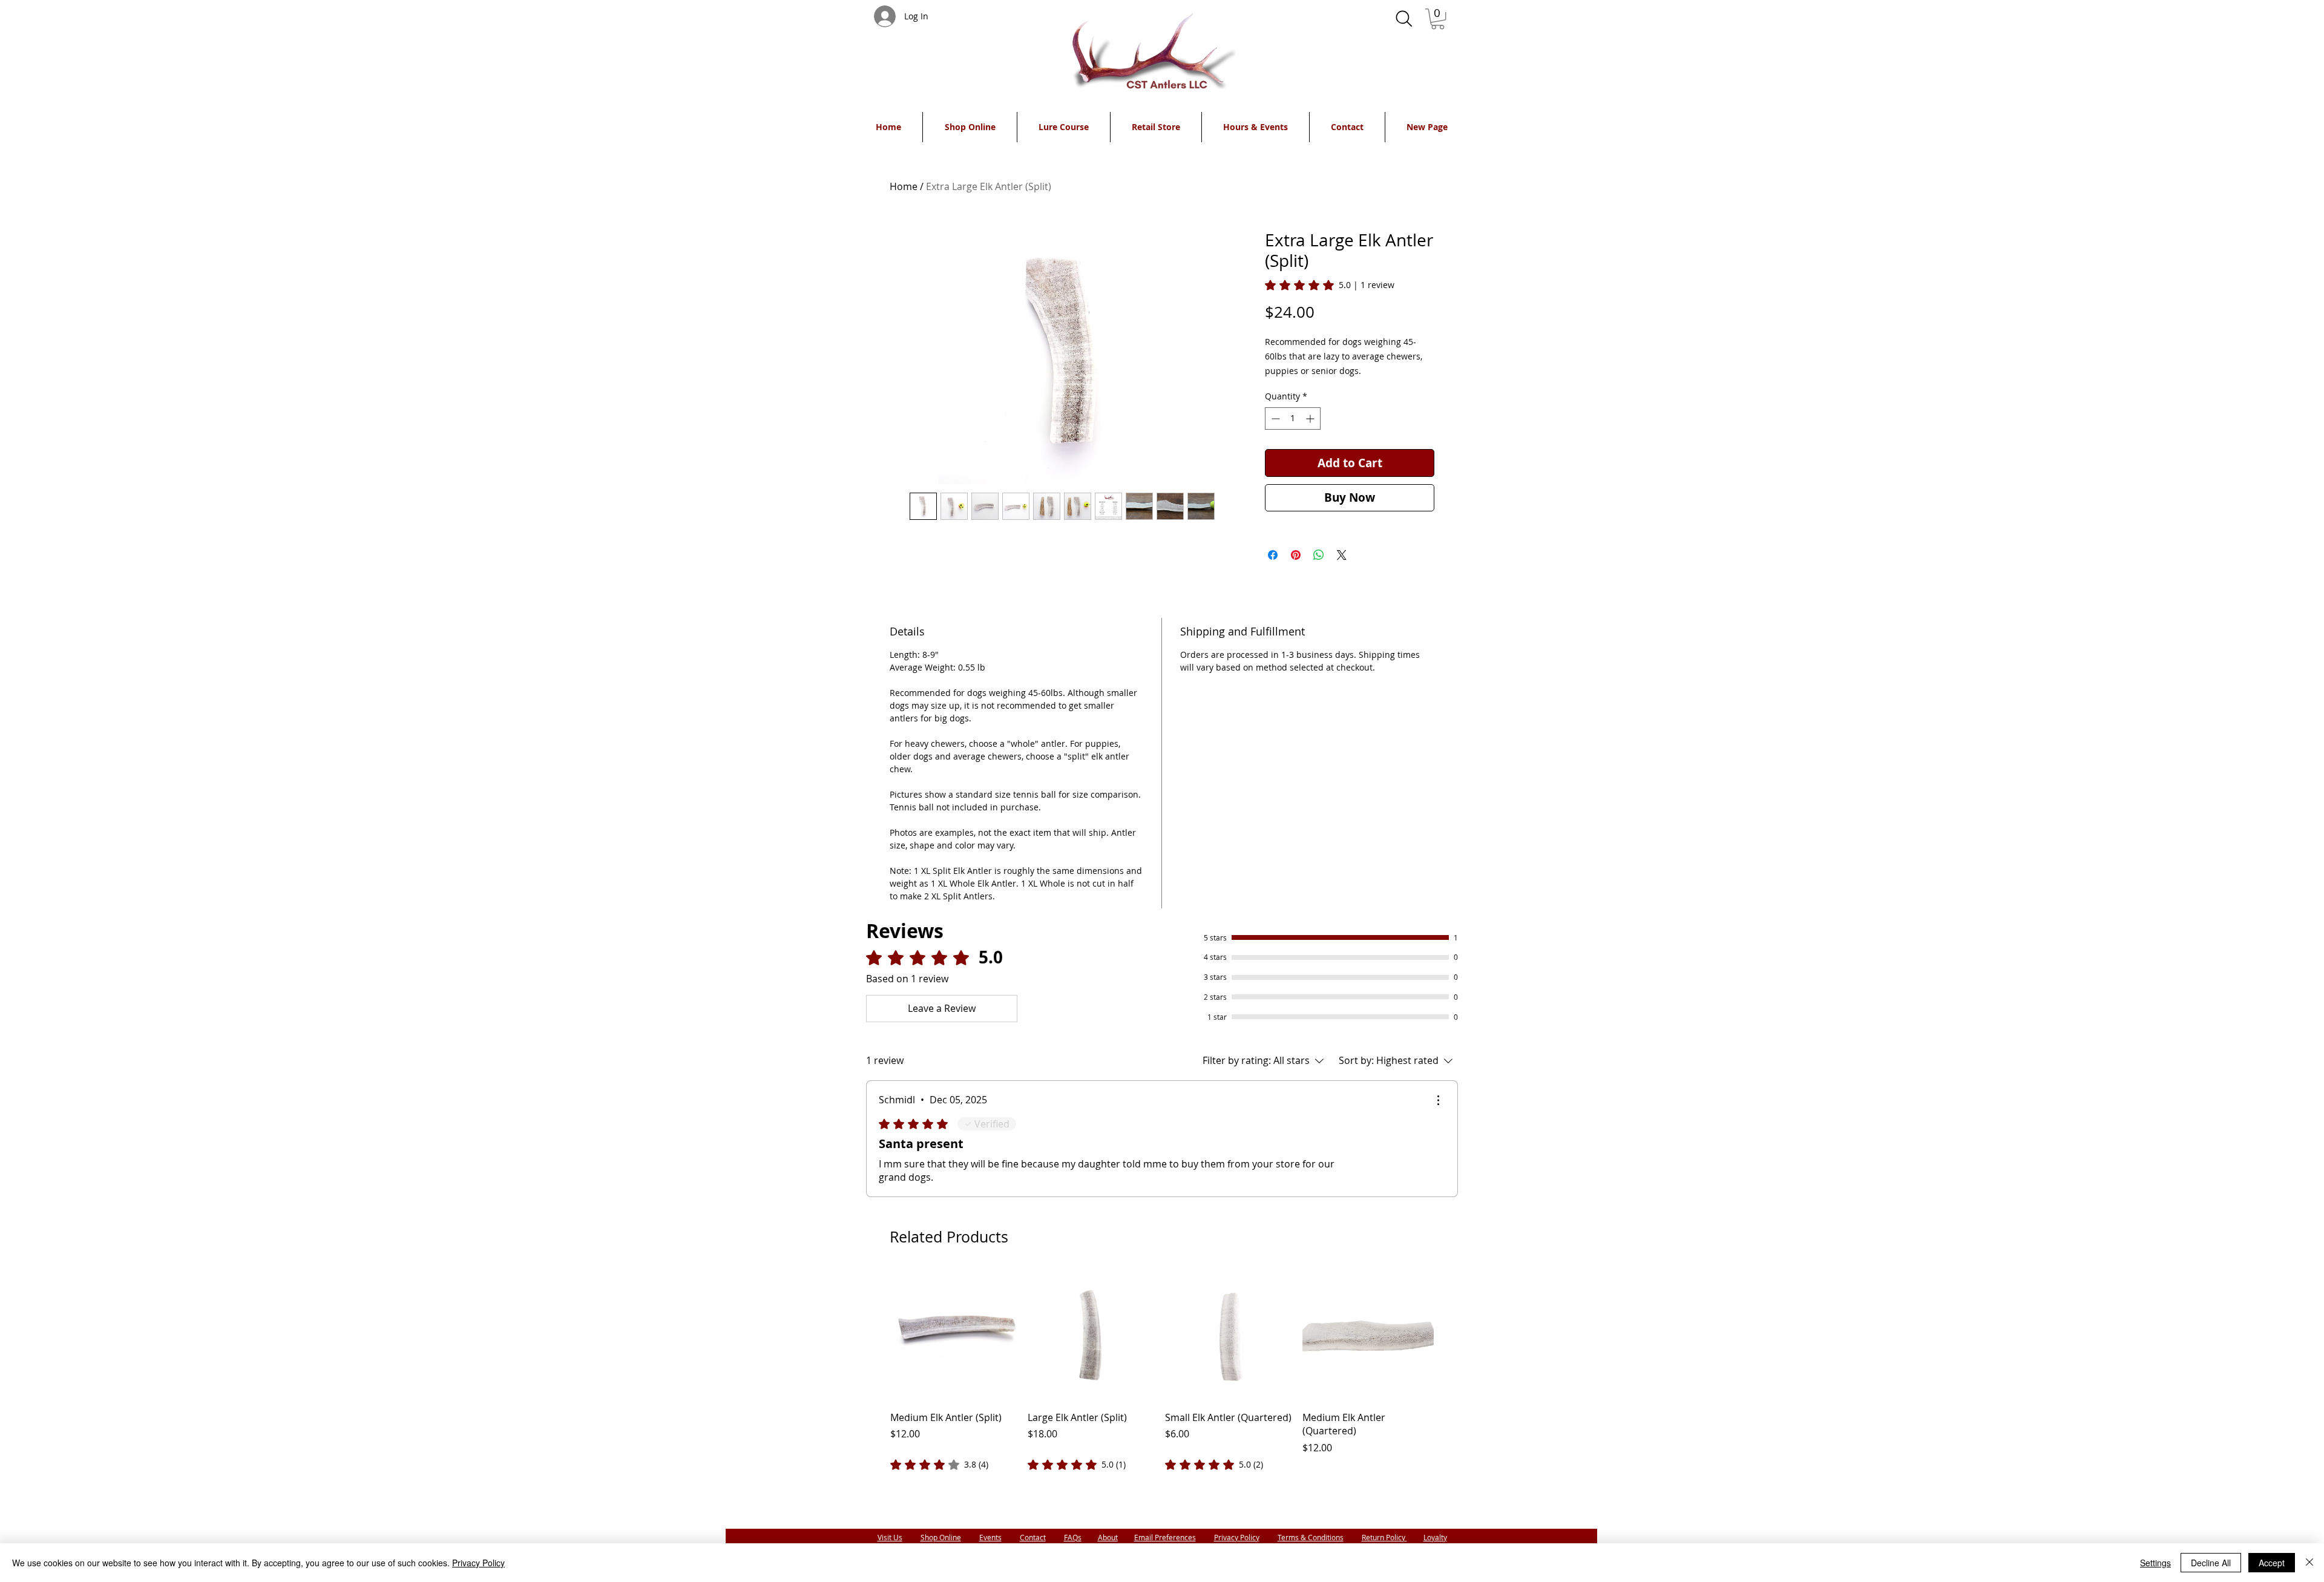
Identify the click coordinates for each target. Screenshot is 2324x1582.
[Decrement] (1274, 418)
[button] (1438, 19)
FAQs (1073, 1537)
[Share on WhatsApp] (1319, 555)
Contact (1033, 1537)
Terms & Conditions (1311, 1537)
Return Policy (1384, 1537)
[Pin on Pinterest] (1296, 555)
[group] (1162, 1371)
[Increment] (1311, 418)
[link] (1330, 285)
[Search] (1404, 19)
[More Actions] (1438, 1100)
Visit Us (890, 1537)
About (1108, 1537)
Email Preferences (1165, 1537)
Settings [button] (2155, 1563)
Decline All (2211, 1563)
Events (990, 1537)
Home (904, 186)
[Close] (2309, 1563)
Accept (2272, 1563)
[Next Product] (1451, 1334)
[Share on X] (1342, 555)
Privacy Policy (1237, 1537)
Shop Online (941, 1537)
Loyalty (1435, 1537)
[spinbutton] (1293, 418)
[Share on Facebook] (1273, 555)
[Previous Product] (873, 1334)
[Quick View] (956, 1335)
